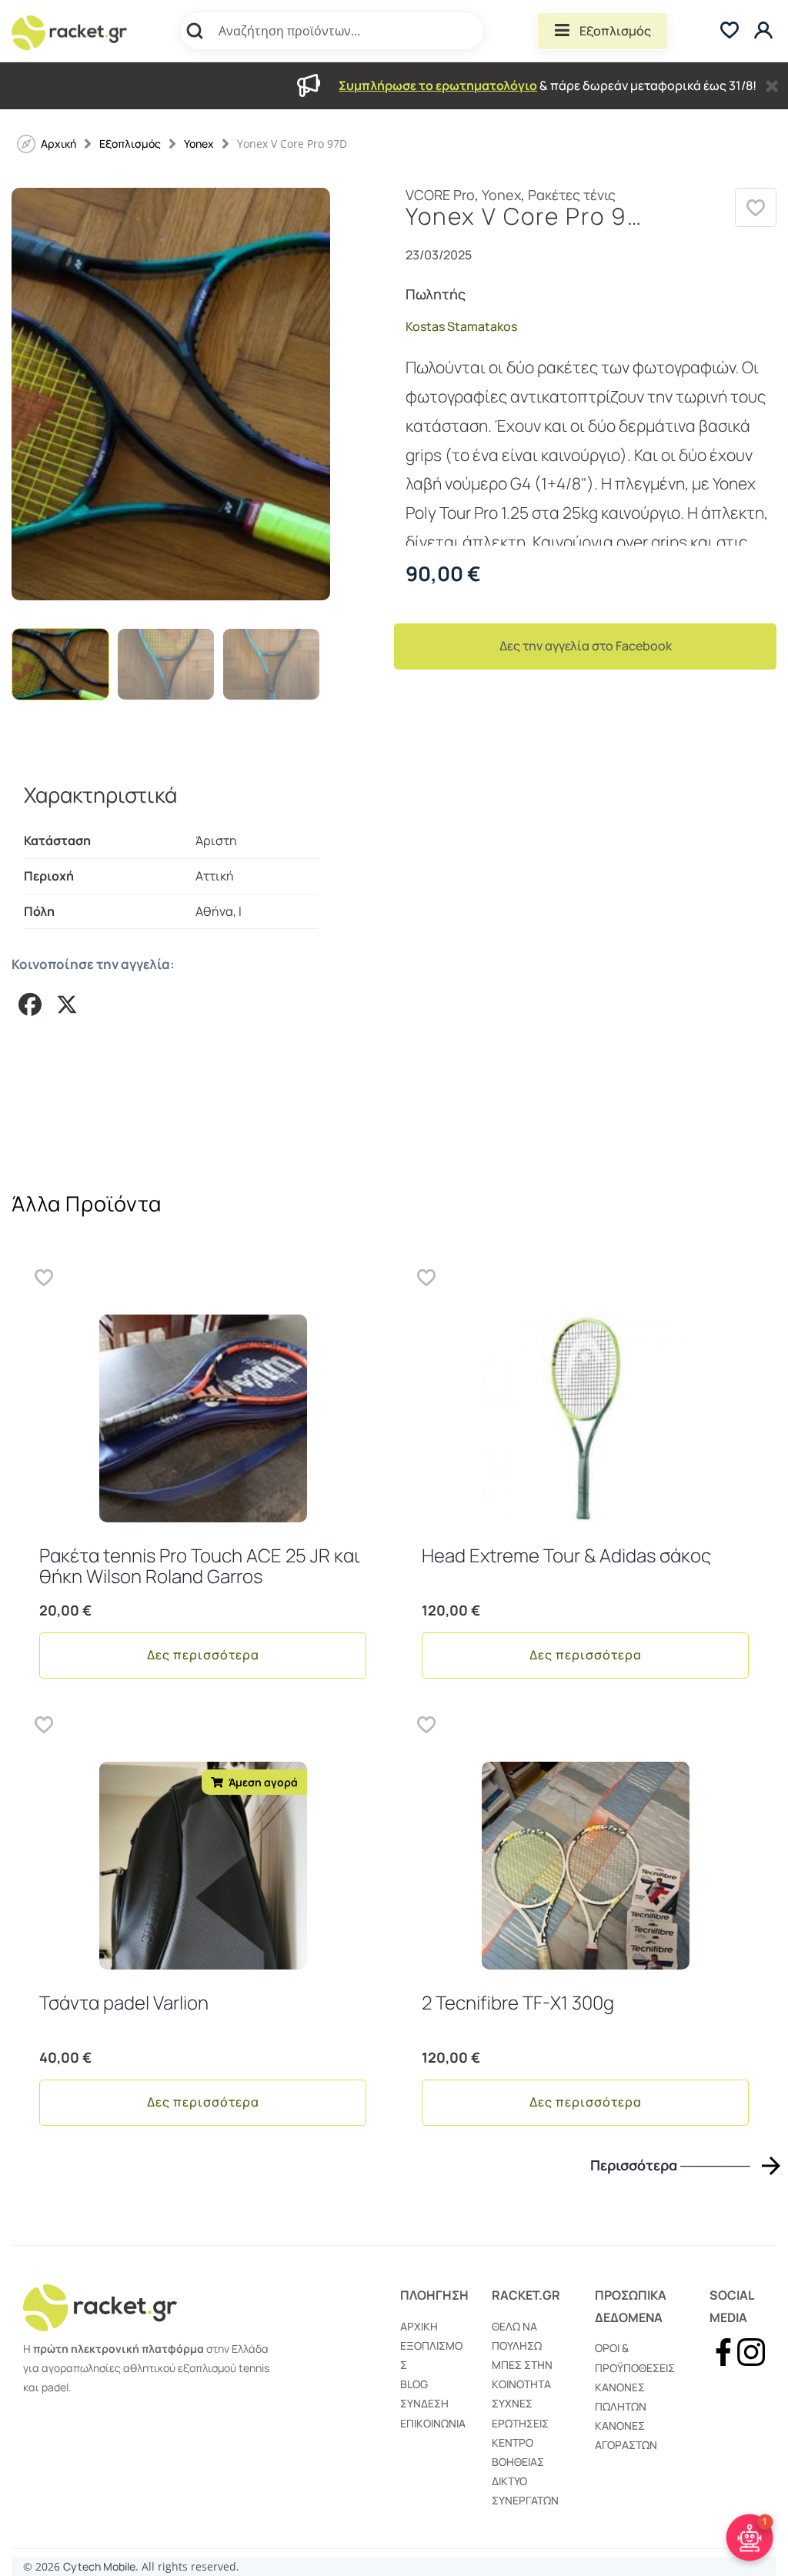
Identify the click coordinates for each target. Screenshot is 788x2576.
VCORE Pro (440, 195)
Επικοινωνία (433, 2423)
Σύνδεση (424, 2403)
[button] (756, 207)
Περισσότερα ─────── (670, 2165)
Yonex (199, 144)
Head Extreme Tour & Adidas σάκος (566, 1555)
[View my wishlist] (730, 31)
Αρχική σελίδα (58, 144)
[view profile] (765, 31)
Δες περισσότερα (203, 1655)
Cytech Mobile (99, 2566)
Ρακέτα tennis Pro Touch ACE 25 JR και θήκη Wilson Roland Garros (200, 1565)
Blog (414, 2384)
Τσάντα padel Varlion (124, 2002)
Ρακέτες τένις (572, 195)
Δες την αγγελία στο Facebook (586, 646)
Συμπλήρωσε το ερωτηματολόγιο (438, 85)
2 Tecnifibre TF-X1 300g (518, 2002)
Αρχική (419, 2326)
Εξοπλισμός (615, 31)
